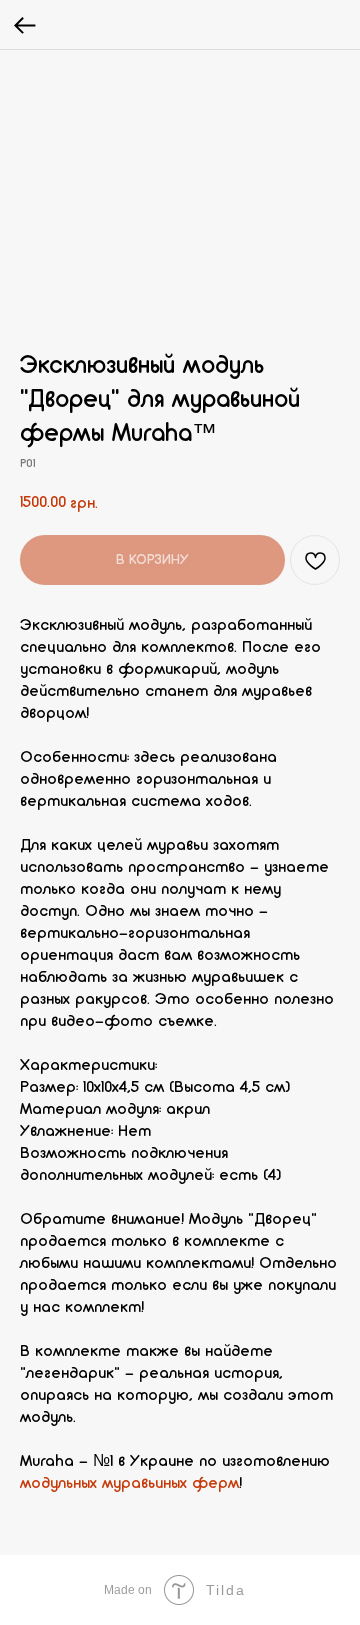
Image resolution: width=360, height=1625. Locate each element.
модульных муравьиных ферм (129, 1484)
